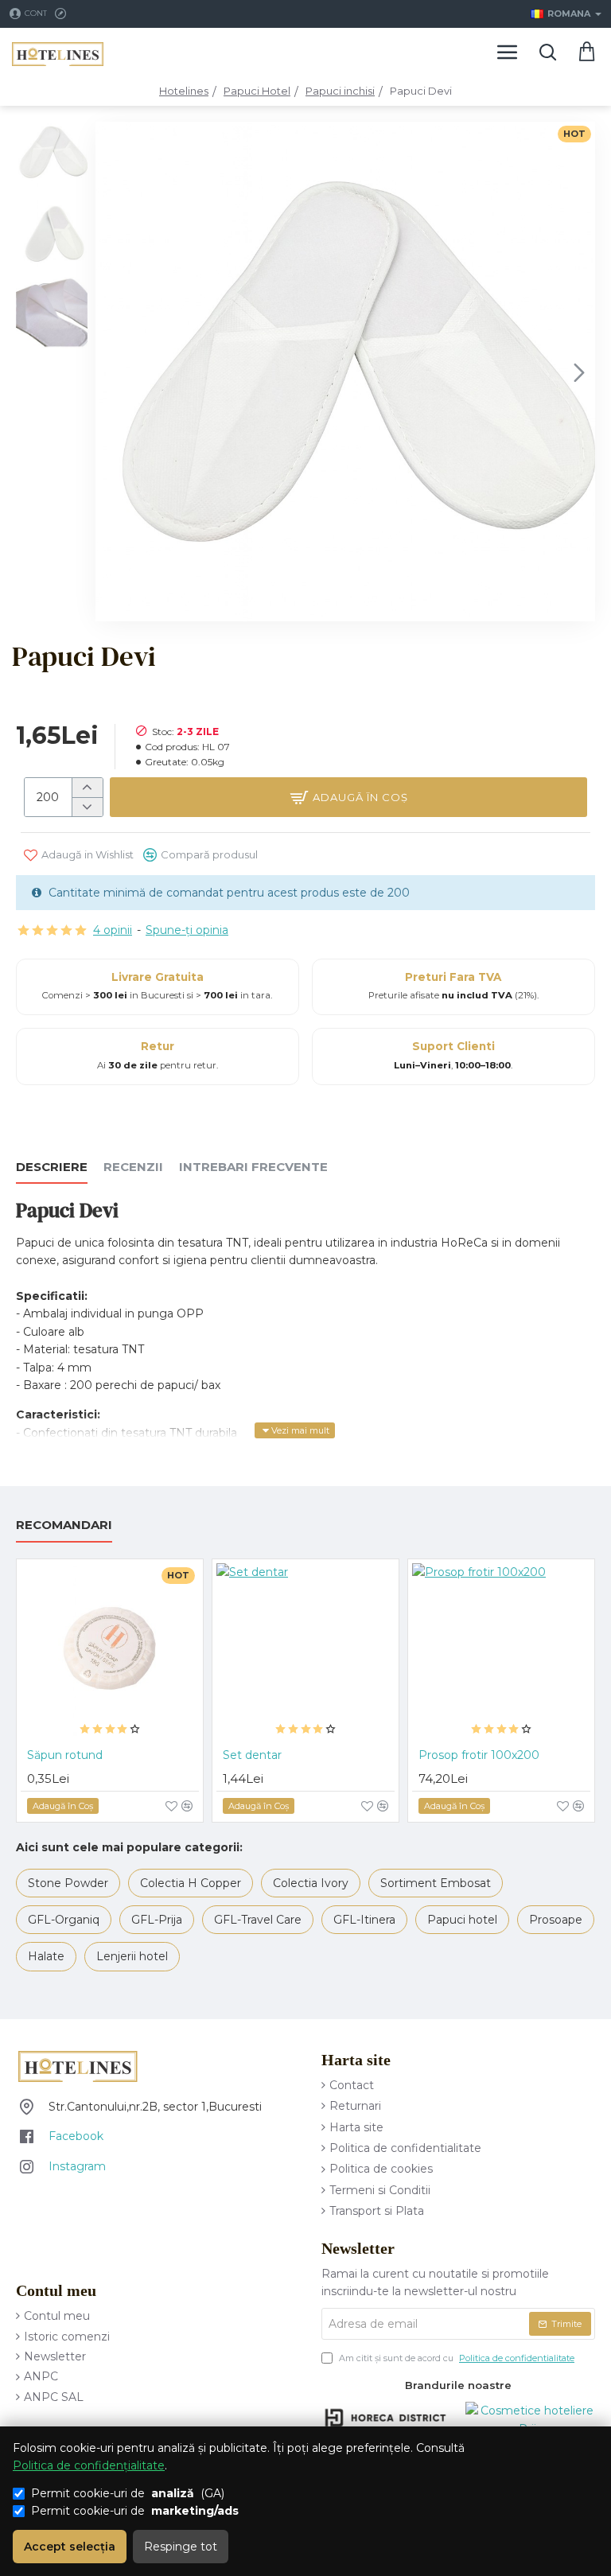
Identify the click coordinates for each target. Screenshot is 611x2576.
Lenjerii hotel (132, 1956)
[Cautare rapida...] (547, 52)
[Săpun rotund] (110, 1652)
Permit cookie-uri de (135, 2511)
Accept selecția (70, 2547)
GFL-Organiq (64, 1920)
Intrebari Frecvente (253, 1167)
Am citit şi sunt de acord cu (455, 2358)
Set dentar (252, 1755)
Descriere (52, 1167)
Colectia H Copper (191, 1883)
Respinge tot (181, 2547)
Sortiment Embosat (436, 1883)
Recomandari (64, 1525)
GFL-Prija (157, 1920)
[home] (184, 91)
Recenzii (133, 1167)
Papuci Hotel (257, 91)
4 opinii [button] (113, 930)
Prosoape (556, 1920)
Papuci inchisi (340, 91)
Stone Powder (68, 1883)
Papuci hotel (462, 1920)
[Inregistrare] (62, 14)
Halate (46, 1956)
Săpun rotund (65, 1755)
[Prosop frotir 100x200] (501, 1652)
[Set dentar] (305, 1652)
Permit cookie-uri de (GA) (128, 2493)
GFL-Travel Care (258, 1920)
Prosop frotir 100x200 (479, 1755)
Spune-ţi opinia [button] (187, 930)
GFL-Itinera (364, 1920)
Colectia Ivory (311, 1883)
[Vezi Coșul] (587, 52)
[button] (111, 372)
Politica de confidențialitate (89, 2465)
